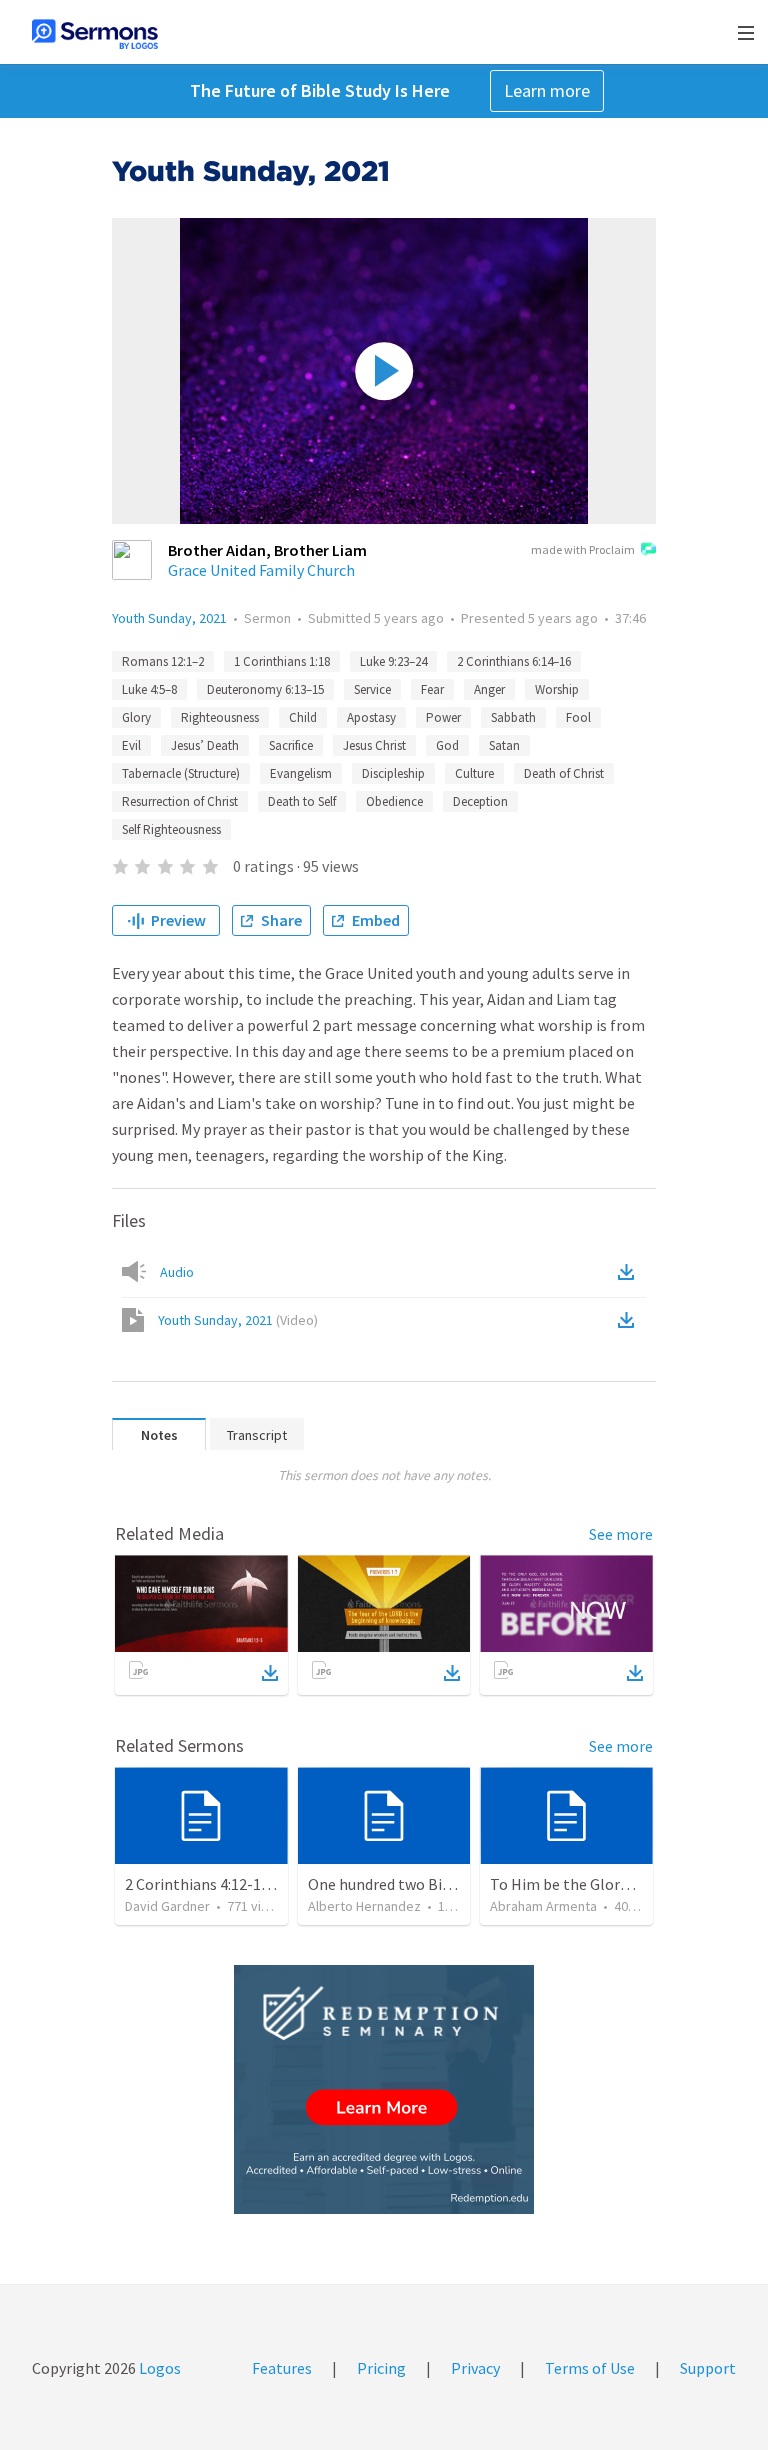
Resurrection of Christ (180, 801)
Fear (432, 689)
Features (282, 2368)
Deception (480, 801)
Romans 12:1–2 (163, 661)
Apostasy (371, 717)
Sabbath (513, 717)
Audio (177, 1272)
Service (372, 689)
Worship (557, 689)
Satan (504, 745)
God (447, 745)
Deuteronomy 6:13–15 (265, 689)
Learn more (547, 90)
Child (303, 717)
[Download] (270, 1673)
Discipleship (393, 773)
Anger (489, 689)
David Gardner (167, 1906)
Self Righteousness (171, 829)
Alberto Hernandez (364, 1906)
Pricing (381, 2368)
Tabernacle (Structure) (181, 773)
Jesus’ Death (205, 745)
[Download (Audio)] (630, 1272)
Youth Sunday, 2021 (169, 618)
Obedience (394, 801)
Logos (158, 2368)
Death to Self (302, 801)
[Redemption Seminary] (384, 2089)
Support (708, 2368)
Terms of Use (590, 2368)
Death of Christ (564, 773)
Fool (578, 717)
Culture (474, 773)
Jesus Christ (374, 745)
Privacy (475, 2368)
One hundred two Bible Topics (410, 1884)
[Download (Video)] (630, 1320)
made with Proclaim (583, 549)
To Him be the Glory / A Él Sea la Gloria (621, 1884)
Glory (136, 717)
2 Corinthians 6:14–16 (514, 661)
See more (621, 1534)
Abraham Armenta (543, 1906)
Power (443, 717)
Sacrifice (291, 745)
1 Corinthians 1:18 (282, 661)
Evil (131, 745)
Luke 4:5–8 (149, 689)
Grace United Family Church (261, 570)
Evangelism (301, 773)
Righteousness (220, 717)
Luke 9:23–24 (393, 661)
